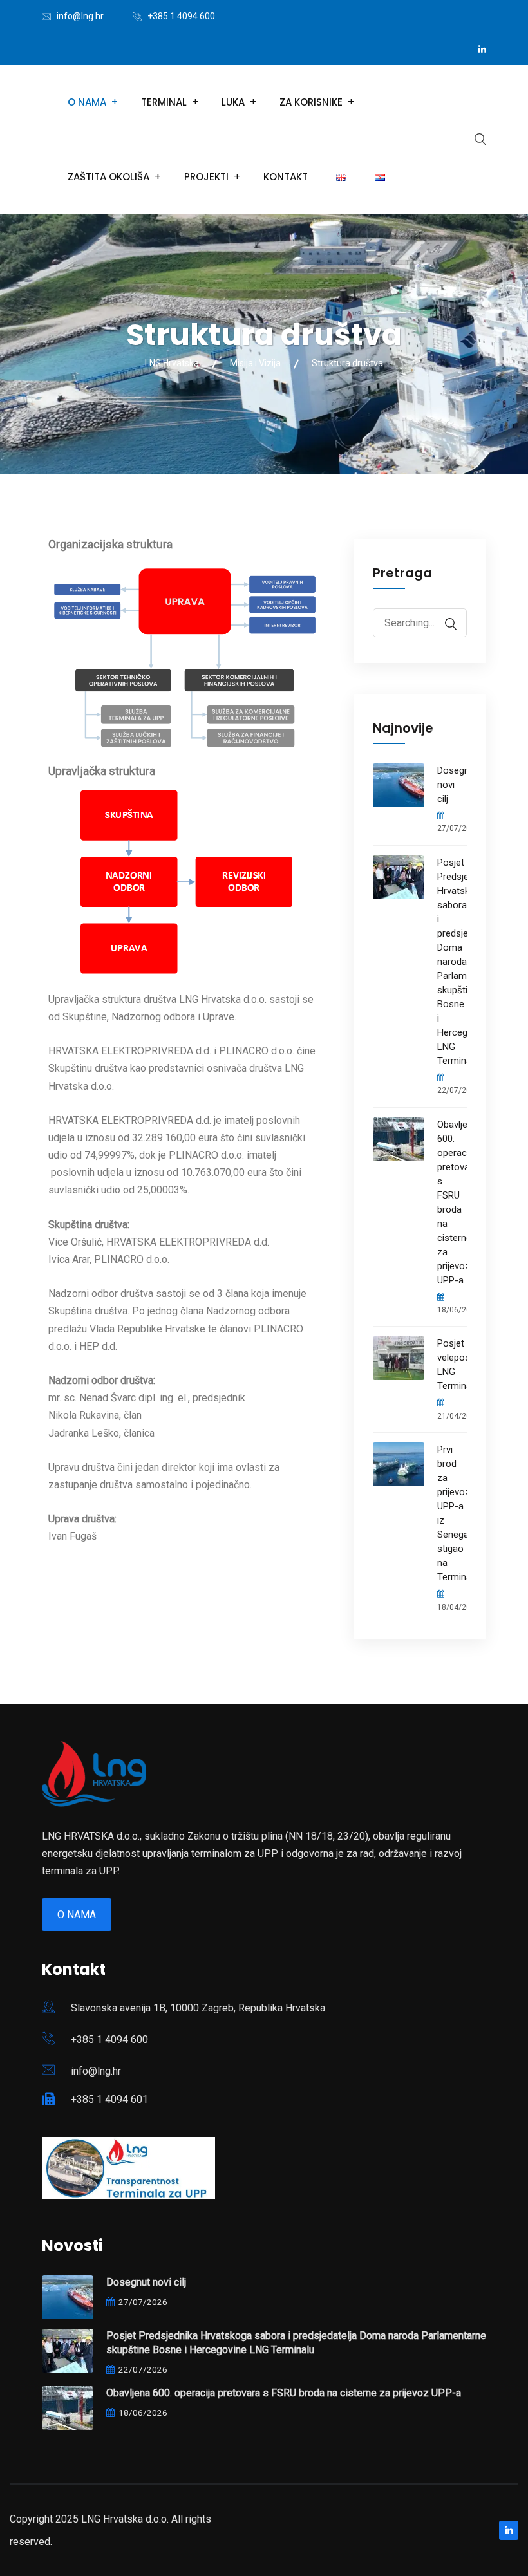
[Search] (444, 624)
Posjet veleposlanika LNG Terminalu (452, 1365)
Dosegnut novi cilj (452, 785)
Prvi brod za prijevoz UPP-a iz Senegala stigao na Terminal (452, 1513)
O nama (77, 1915)
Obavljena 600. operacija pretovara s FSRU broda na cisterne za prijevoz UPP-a (452, 1202)
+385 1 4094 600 (181, 16)
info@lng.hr (80, 16)
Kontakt (286, 177)
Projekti (206, 177)
